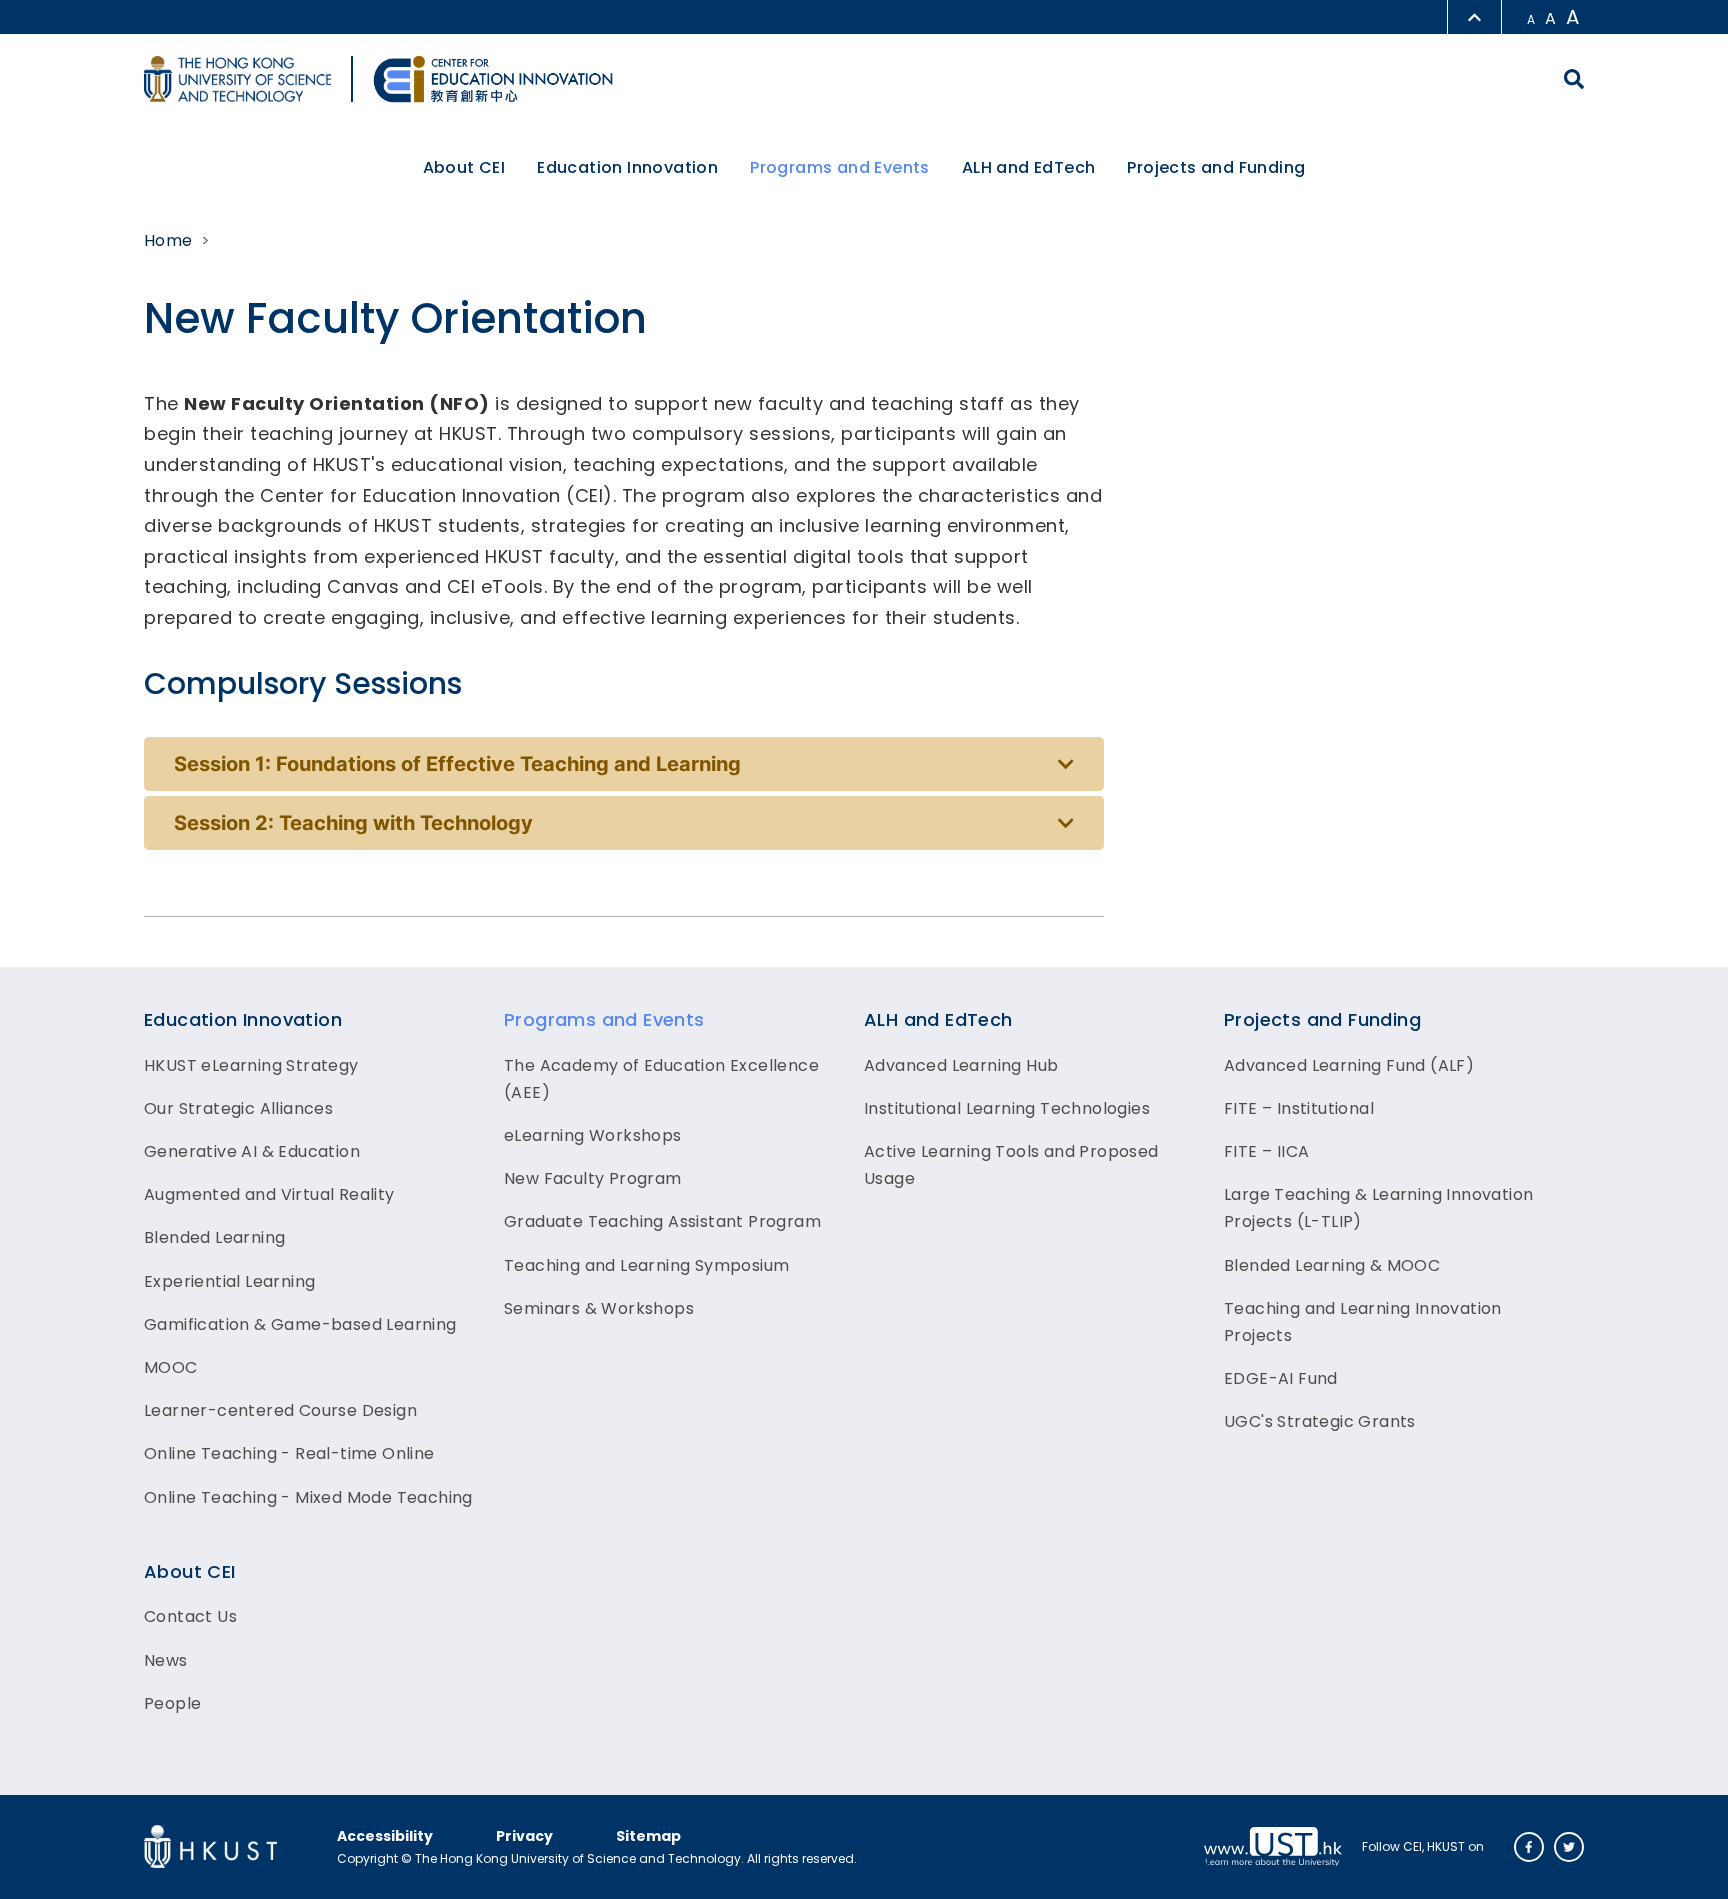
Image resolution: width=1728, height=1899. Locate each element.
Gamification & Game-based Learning (300, 1324)
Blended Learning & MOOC (1332, 1265)
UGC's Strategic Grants (1320, 1421)
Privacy (524, 1836)
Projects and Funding (1322, 1019)
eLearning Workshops (593, 1135)
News (166, 1660)
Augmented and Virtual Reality (269, 1194)
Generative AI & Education (252, 1151)
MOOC (171, 1367)
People (172, 1703)
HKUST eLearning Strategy (251, 1065)
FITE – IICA (1266, 1151)
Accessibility (385, 1836)
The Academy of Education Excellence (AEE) (661, 1079)
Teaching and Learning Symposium (646, 1265)
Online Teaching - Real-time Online (289, 1453)
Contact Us (190, 1616)
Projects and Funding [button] (1216, 167)
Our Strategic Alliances (238, 1108)
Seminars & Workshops (599, 1308)
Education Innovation (243, 1019)
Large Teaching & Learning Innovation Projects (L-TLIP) (1378, 1208)
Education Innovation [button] (627, 167)
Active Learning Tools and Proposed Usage (1011, 1165)
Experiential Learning (229, 1281)
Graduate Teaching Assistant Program (662, 1221)
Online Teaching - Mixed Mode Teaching (308, 1497)
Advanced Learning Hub (961, 1065)
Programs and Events (604, 1019)
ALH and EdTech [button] (1029, 167)
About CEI (190, 1571)
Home (168, 240)
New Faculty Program (593, 1178)
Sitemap (648, 1836)
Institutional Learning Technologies (1007, 1108)
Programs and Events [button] (840, 167)
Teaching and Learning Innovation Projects (1363, 1322)
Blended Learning (214, 1237)
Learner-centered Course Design (280, 1410)
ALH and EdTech (938, 1019)
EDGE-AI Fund (1281, 1378)
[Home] (493, 79)
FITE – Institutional (1299, 1108)
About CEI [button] (464, 167)
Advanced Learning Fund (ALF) (1349, 1065)
